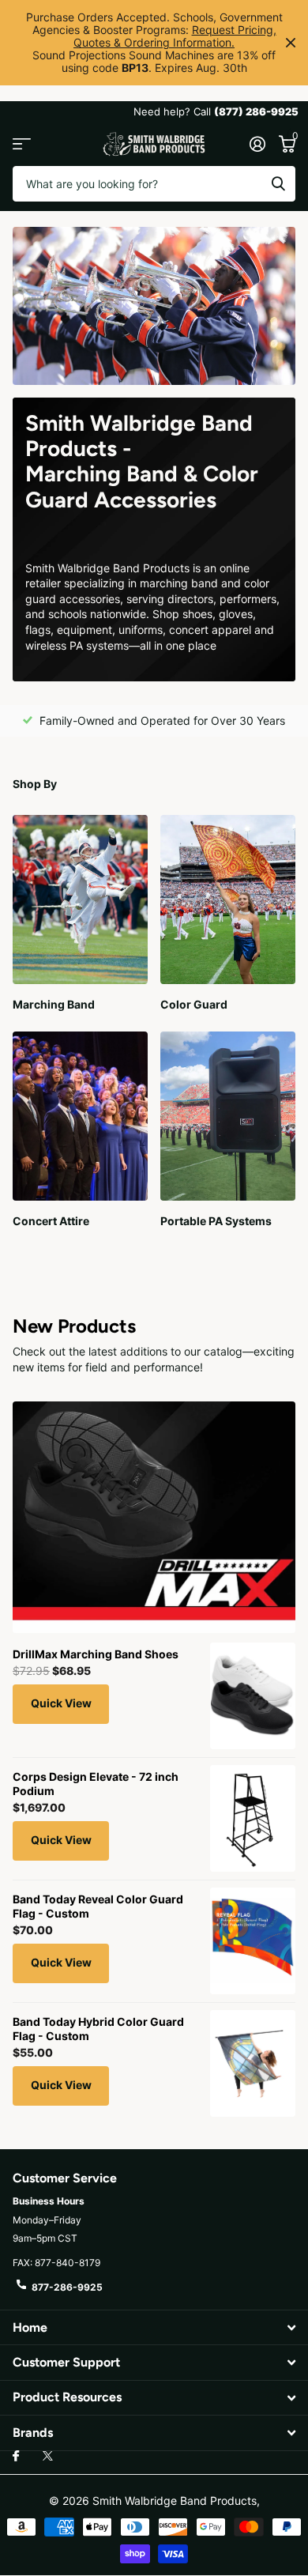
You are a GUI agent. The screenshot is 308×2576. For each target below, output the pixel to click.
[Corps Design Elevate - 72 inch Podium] (253, 1818)
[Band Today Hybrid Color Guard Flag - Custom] (253, 2063)
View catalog (22, 144)
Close (291, 43)
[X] (48, 2456)
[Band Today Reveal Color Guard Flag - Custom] (253, 1941)
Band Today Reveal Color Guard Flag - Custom (98, 1906)
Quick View (61, 1703)
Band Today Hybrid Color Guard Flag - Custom (98, 2029)
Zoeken (278, 184)
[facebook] (16, 2457)
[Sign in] (257, 144)
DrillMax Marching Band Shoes (96, 1654)
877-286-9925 (67, 2287)
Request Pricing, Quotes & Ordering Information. (175, 36)
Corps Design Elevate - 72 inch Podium (96, 1784)
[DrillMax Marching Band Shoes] (253, 1696)
